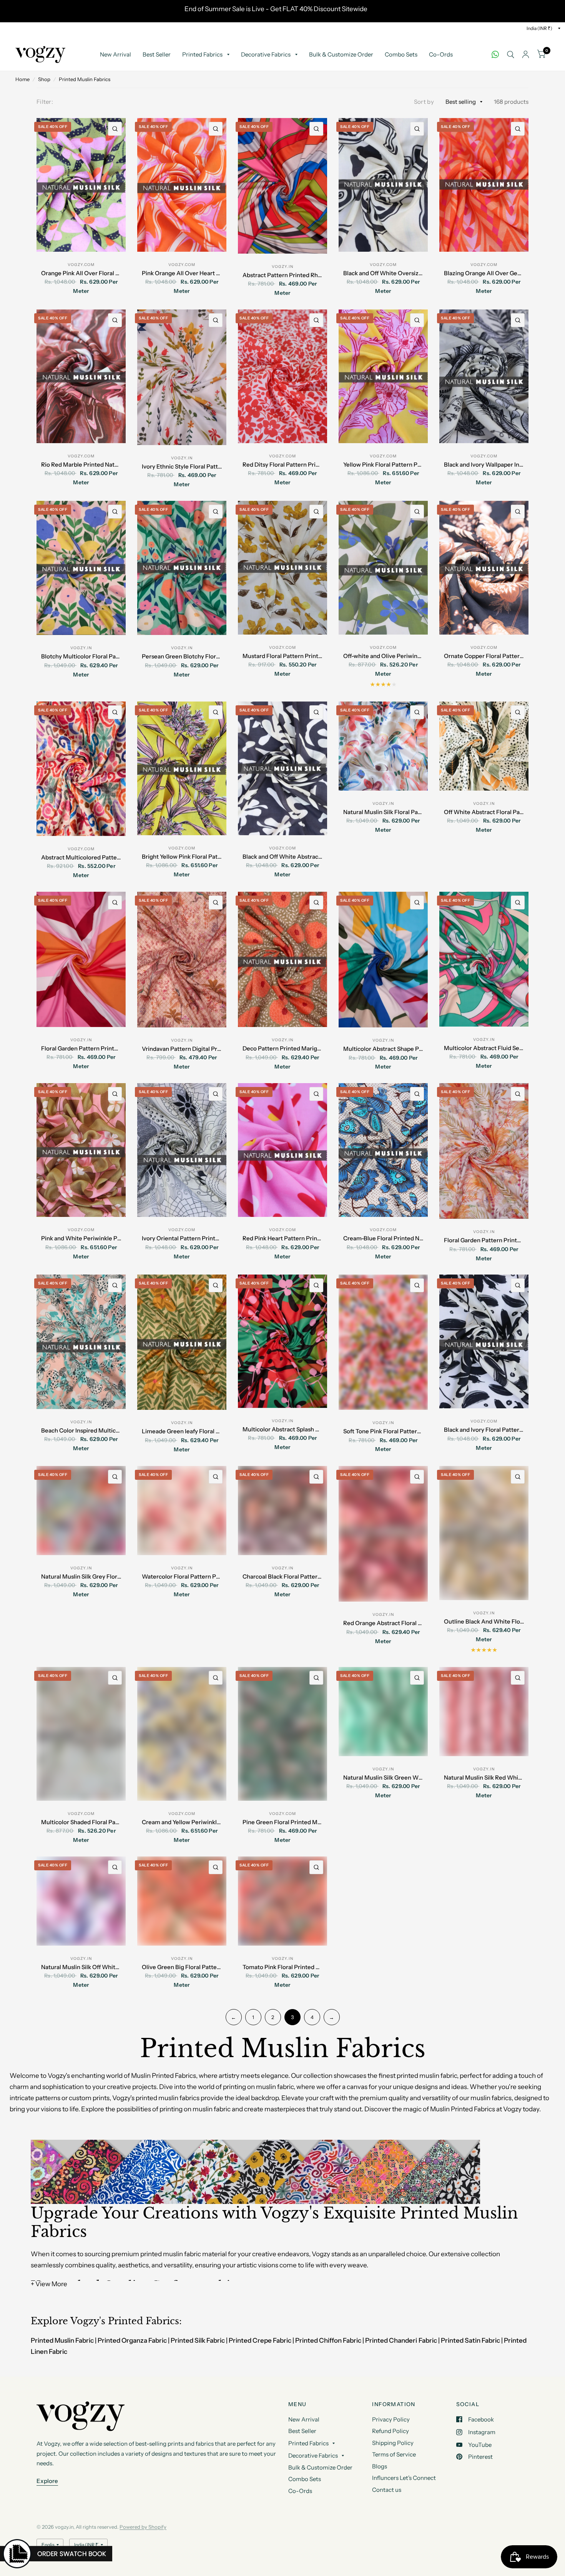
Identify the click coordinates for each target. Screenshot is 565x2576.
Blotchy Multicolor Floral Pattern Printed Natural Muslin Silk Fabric (81, 656)
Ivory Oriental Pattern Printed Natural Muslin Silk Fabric (182, 1238)
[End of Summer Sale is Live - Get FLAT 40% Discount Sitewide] (282, 11)
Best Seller (157, 54)
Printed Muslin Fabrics (85, 79)
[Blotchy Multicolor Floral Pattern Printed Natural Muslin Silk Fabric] (81, 568)
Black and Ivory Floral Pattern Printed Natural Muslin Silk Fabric (484, 1430)
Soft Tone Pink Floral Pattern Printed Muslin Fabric (383, 1431)
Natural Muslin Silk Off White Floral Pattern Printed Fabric (81, 1967)
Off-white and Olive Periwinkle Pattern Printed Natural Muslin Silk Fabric (383, 656)
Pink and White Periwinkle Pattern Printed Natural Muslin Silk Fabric (81, 1238)
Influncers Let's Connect (404, 2478)
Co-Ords (441, 54)
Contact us (387, 2490)
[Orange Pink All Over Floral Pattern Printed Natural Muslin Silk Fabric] (81, 185)
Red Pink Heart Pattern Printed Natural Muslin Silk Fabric (283, 1238)
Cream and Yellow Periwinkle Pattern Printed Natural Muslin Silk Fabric (182, 1822)
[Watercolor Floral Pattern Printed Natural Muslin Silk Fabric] (182, 1511)
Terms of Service (394, 2454)
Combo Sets (401, 54)
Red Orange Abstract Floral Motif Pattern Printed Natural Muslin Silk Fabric (383, 1623)
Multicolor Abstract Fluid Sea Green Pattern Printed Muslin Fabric (484, 1048)
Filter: (45, 102)
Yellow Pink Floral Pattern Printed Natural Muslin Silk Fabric (383, 465)
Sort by (424, 102)
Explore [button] (47, 2481)
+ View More (49, 2284)
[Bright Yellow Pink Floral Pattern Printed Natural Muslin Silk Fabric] (182, 768)
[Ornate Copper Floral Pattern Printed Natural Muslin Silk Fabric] (484, 568)
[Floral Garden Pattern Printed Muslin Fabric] (81, 959)
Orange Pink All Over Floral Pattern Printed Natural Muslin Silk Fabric (81, 273)
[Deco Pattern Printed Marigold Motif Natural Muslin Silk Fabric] (282, 959)
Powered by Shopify (143, 2527)
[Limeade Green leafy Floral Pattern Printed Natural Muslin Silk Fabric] (182, 1342)
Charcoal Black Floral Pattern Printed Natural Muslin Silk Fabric (283, 1576)
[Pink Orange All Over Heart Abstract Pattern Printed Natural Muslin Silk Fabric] (182, 185)
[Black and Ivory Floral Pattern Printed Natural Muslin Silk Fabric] (484, 1341)
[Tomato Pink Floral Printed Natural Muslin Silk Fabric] (282, 1901)
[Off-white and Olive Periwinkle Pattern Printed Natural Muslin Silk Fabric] (383, 568)
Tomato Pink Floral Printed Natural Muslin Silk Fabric (283, 1967)
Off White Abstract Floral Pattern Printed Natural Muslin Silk (484, 812)
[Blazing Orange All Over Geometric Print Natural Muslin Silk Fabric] (484, 185)
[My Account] (526, 55)
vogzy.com (81, 265)
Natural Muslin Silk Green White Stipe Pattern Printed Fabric (383, 1777)
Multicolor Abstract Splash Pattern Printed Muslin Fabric (283, 1429)
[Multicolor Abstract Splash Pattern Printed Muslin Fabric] (282, 1341)
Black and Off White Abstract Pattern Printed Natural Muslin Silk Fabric (283, 857)
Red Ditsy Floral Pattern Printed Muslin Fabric (283, 465)
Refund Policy (391, 2431)
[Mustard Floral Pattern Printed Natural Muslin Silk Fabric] (282, 568)
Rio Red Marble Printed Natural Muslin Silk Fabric (81, 465)
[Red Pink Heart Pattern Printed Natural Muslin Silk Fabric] (282, 1150)
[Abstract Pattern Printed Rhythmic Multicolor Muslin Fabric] (282, 186)
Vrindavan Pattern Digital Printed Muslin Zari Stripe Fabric (182, 1049)
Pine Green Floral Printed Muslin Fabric (283, 1822)
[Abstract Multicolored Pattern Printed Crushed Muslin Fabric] (81, 769)
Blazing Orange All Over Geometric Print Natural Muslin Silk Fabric (484, 273)
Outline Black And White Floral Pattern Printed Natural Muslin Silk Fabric (484, 1621)
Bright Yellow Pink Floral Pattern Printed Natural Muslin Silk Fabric (182, 857)
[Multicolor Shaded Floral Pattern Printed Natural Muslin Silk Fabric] (81, 1734)
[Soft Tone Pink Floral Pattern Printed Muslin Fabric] (383, 1342)
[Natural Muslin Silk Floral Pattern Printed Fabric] (383, 746)
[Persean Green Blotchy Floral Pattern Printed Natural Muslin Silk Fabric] (182, 568)
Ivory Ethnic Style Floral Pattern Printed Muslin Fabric (182, 466)
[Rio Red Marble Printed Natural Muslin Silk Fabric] (81, 376)
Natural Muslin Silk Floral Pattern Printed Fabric (383, 812)
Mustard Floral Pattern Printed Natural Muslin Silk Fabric (283, 656)
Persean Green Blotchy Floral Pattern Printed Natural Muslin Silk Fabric (182, 656)
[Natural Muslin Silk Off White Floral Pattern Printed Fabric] (81, 1901)
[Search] (511, 55)
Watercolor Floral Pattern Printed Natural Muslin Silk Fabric (182, 1576)
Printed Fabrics (202, 54)
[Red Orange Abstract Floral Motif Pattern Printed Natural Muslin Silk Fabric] (383, 1534)
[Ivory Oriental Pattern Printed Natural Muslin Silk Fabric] (182, 1150)
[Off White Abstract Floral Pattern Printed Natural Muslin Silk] (484, 746)
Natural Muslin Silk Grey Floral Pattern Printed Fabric (81, 1576)
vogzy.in (282, 267)
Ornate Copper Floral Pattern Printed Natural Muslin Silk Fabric (484, 656)
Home (22, 79)
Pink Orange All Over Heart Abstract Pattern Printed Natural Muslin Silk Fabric (182, 273)
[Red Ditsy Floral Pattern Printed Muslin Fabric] (282, 376)
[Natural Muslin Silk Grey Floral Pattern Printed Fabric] (81, 1511)
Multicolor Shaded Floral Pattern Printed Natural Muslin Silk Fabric (81, 1822)
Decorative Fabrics (266, 54)
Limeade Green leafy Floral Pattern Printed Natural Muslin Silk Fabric (182, 1431)
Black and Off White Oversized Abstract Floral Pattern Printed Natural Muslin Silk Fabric (383, 273)
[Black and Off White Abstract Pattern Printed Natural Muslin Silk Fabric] (282, 768)
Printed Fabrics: (145, 2321)
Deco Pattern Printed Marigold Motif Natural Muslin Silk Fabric (283, 1048)
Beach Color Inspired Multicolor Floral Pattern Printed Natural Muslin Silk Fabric (81, 1430)
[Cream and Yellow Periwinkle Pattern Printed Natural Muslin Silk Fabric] (182, 1734)
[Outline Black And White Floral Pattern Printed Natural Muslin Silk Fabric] (484, 1533)
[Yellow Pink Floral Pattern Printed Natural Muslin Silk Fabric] (383, 376)
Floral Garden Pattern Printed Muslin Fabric (81, 1048)
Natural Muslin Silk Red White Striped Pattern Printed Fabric (484, 1777)
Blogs (380, 2466)
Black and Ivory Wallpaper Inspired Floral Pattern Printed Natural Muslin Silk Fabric (484, 465)
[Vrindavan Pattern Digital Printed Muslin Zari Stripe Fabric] (182, 960)
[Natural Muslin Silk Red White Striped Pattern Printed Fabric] (484, 1712)
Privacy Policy (391, 2419)
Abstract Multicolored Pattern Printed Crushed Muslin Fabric (81, 857)
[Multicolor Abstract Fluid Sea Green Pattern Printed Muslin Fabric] (484, 959)
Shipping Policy (393, 2443)
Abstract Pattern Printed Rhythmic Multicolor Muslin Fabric (283, 275)
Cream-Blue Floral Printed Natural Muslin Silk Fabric (383, 1238)
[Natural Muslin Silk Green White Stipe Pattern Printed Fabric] (383, 1712)
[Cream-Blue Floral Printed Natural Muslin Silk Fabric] (383, 1150)
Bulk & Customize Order (341, 54)
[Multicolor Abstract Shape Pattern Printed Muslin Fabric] (383, 960)
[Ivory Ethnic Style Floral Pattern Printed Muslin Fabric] (182, 377)
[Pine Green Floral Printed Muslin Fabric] (282, 1734)
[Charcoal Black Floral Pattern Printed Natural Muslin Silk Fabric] (282, 1511)
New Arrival (115, 54)
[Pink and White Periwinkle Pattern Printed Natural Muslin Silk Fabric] (81, 1150)
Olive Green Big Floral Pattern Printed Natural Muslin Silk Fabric (182, 1967)
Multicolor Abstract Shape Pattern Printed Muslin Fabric (383, 1049)
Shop (44, 79)
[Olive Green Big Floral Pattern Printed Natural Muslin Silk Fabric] (182, 1901)
